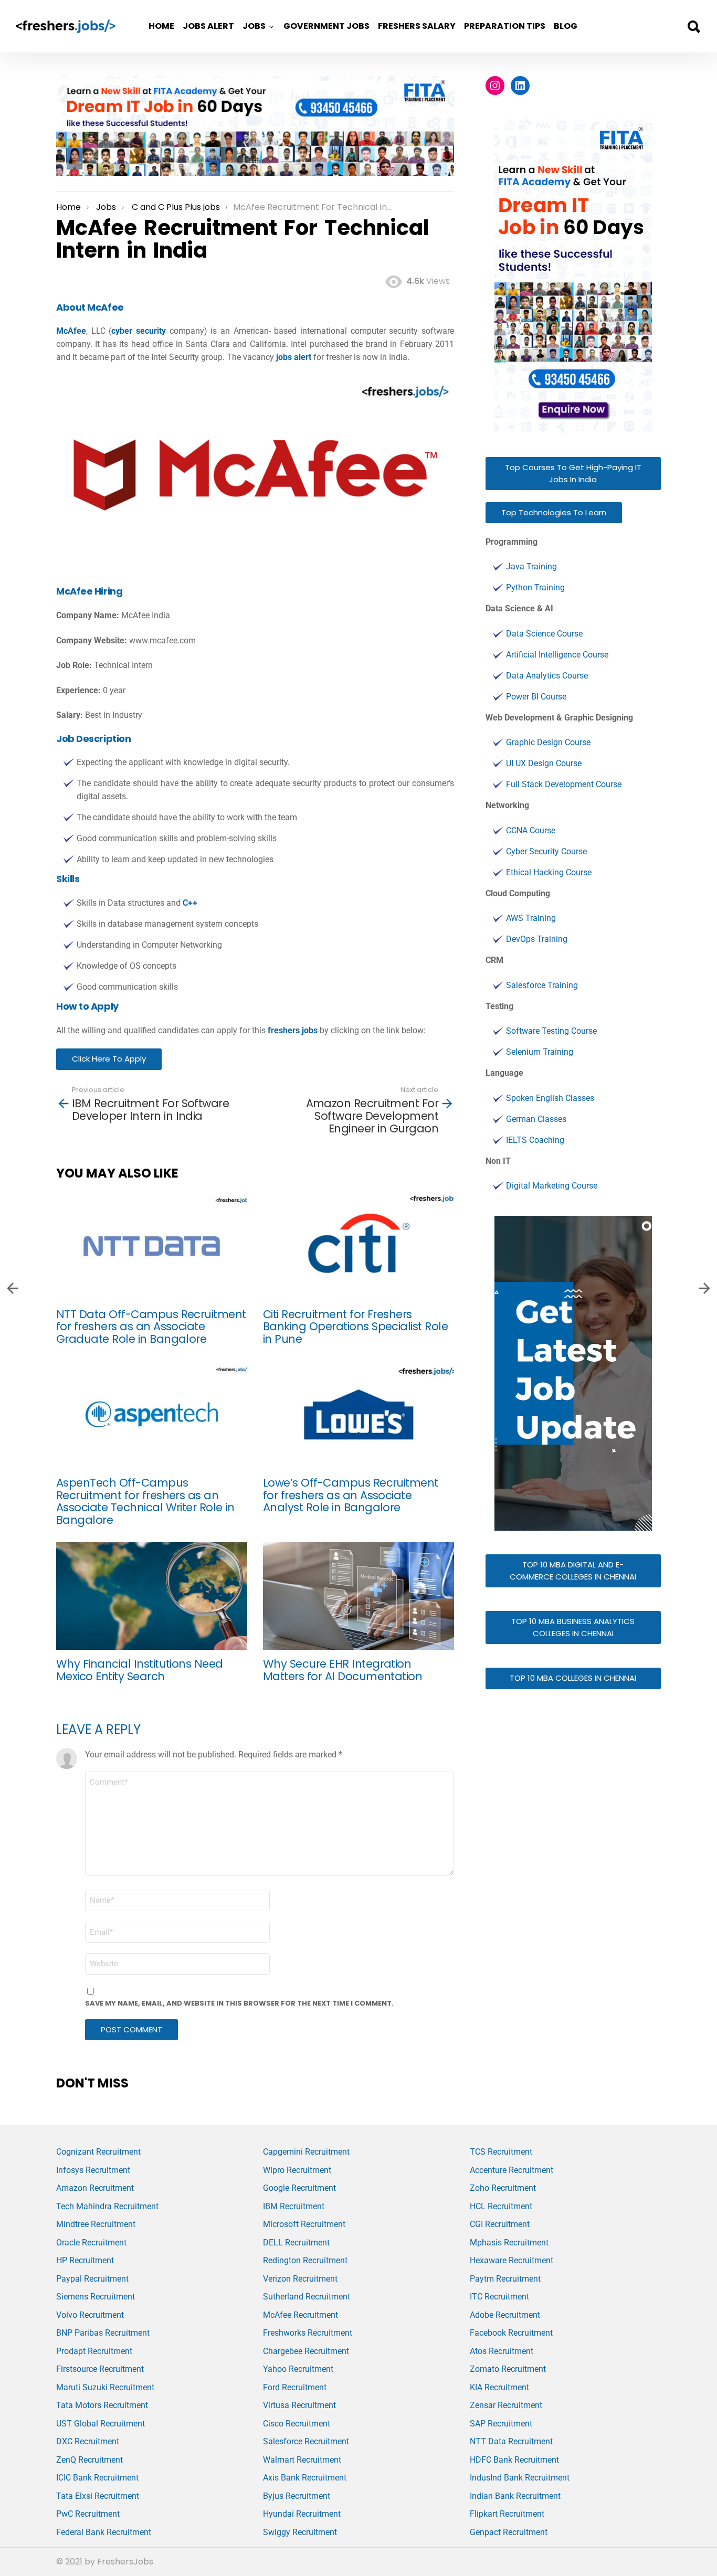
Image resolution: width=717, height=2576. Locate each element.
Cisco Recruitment (297, 2424)
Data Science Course (544, 634)
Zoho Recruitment (503, 2188)
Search (693, 27)
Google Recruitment (299, 2188)
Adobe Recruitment (505, 2315)
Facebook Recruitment (511, 2333)
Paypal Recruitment (92, 2279)
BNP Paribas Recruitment (103, 2333)
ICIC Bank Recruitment (97, 2478)
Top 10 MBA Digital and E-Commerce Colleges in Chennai (573, 1571)
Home (161, 26)
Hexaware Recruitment (512, 2260)
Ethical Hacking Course (549, 872)
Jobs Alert (208, 26)
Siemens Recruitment (96, 2297)
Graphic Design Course (548, 742)
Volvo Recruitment (90, 2315)
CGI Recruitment (500, 2224)
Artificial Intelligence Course (557, 655)
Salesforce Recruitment (306, 2441)
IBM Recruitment (294, 2206)
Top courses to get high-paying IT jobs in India (573, 473)
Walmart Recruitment (302, 2460)
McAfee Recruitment (300, 2315)
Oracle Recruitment (91, 2243)
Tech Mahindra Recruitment (107, 2206)
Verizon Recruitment (300, 2279)
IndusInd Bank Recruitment (520, 2478)
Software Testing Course (551, 1031)
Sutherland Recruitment (307, 2297)
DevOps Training (537, 939)
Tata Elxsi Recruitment (98, 2496)
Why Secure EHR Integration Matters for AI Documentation (342, 1670)
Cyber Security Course (546, 851)
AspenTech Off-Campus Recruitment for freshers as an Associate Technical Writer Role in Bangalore (145, 1501)
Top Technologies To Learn (554, 512)
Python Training (535, 587)
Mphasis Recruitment (509, 2243)
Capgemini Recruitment (306, 2152)
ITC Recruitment (499, 2297)
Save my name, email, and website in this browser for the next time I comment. (239, 2003)
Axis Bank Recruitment (305, 2478)
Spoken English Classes (550, 1098)
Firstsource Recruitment (100, 2369)
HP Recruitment (85, 2260)
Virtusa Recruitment (299, 2405)
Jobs (254, 26)
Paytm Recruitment (505, 2279)
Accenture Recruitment (512, 2170)
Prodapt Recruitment (94, 2351)
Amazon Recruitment (95, 2188)
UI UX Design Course (544, 763)
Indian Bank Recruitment (515, 2496)
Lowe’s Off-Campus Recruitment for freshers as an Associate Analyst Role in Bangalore (351, 1495)
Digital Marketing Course (552, 1186)
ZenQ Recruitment (89, 2460)
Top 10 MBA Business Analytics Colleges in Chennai (573, 1627)
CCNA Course (531, 830)
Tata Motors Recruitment (102, 2405)
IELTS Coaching (535, 1140)
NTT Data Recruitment (511, 2441)
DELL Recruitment (296, 2243)
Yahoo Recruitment (298, 2369)
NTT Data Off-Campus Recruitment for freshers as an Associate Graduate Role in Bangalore (151, 1327)
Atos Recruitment (502, 2351)
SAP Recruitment (501, 2424)
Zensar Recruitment (506, 2405)
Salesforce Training (542, 985)
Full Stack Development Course (564, 784)
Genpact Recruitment (509, 2532)
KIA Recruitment (499, 2387)
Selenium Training (540, 1052)
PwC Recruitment (88, 2514)
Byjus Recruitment (297, 2496)
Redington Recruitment (305, 2260)
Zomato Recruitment (508, 2369)
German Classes (536, 1119)
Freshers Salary (417, 26)
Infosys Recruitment (93, 2170)
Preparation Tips (505, 26)
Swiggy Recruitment (300, 2532)
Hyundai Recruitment (302, 2514)
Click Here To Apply (109, 1059)
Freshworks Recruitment (308, 2333)
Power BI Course (536, 697)
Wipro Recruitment (297, 2170)
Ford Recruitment (295, 2387)
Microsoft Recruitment (304, 2224)
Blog (566, 26)
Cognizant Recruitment (98, 2152)
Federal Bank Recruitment (104, 2532)
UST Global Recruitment (101, 2424)
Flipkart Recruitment (507, 2514)
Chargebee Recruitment (306, 2351)
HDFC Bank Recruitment (514, 2460)
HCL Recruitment (501, 2206)
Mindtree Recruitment (96, 2224)
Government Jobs (326, 26)
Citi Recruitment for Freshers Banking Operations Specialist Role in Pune (355, 1327)
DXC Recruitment (88, 2441)
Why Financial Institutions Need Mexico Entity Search (140, 1670)
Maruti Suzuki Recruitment (105, 2387)
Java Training (531, 566)
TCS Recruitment (501, 2152)
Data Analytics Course (547, 676)
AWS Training (531, 918)
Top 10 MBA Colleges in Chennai (573, 1678)
